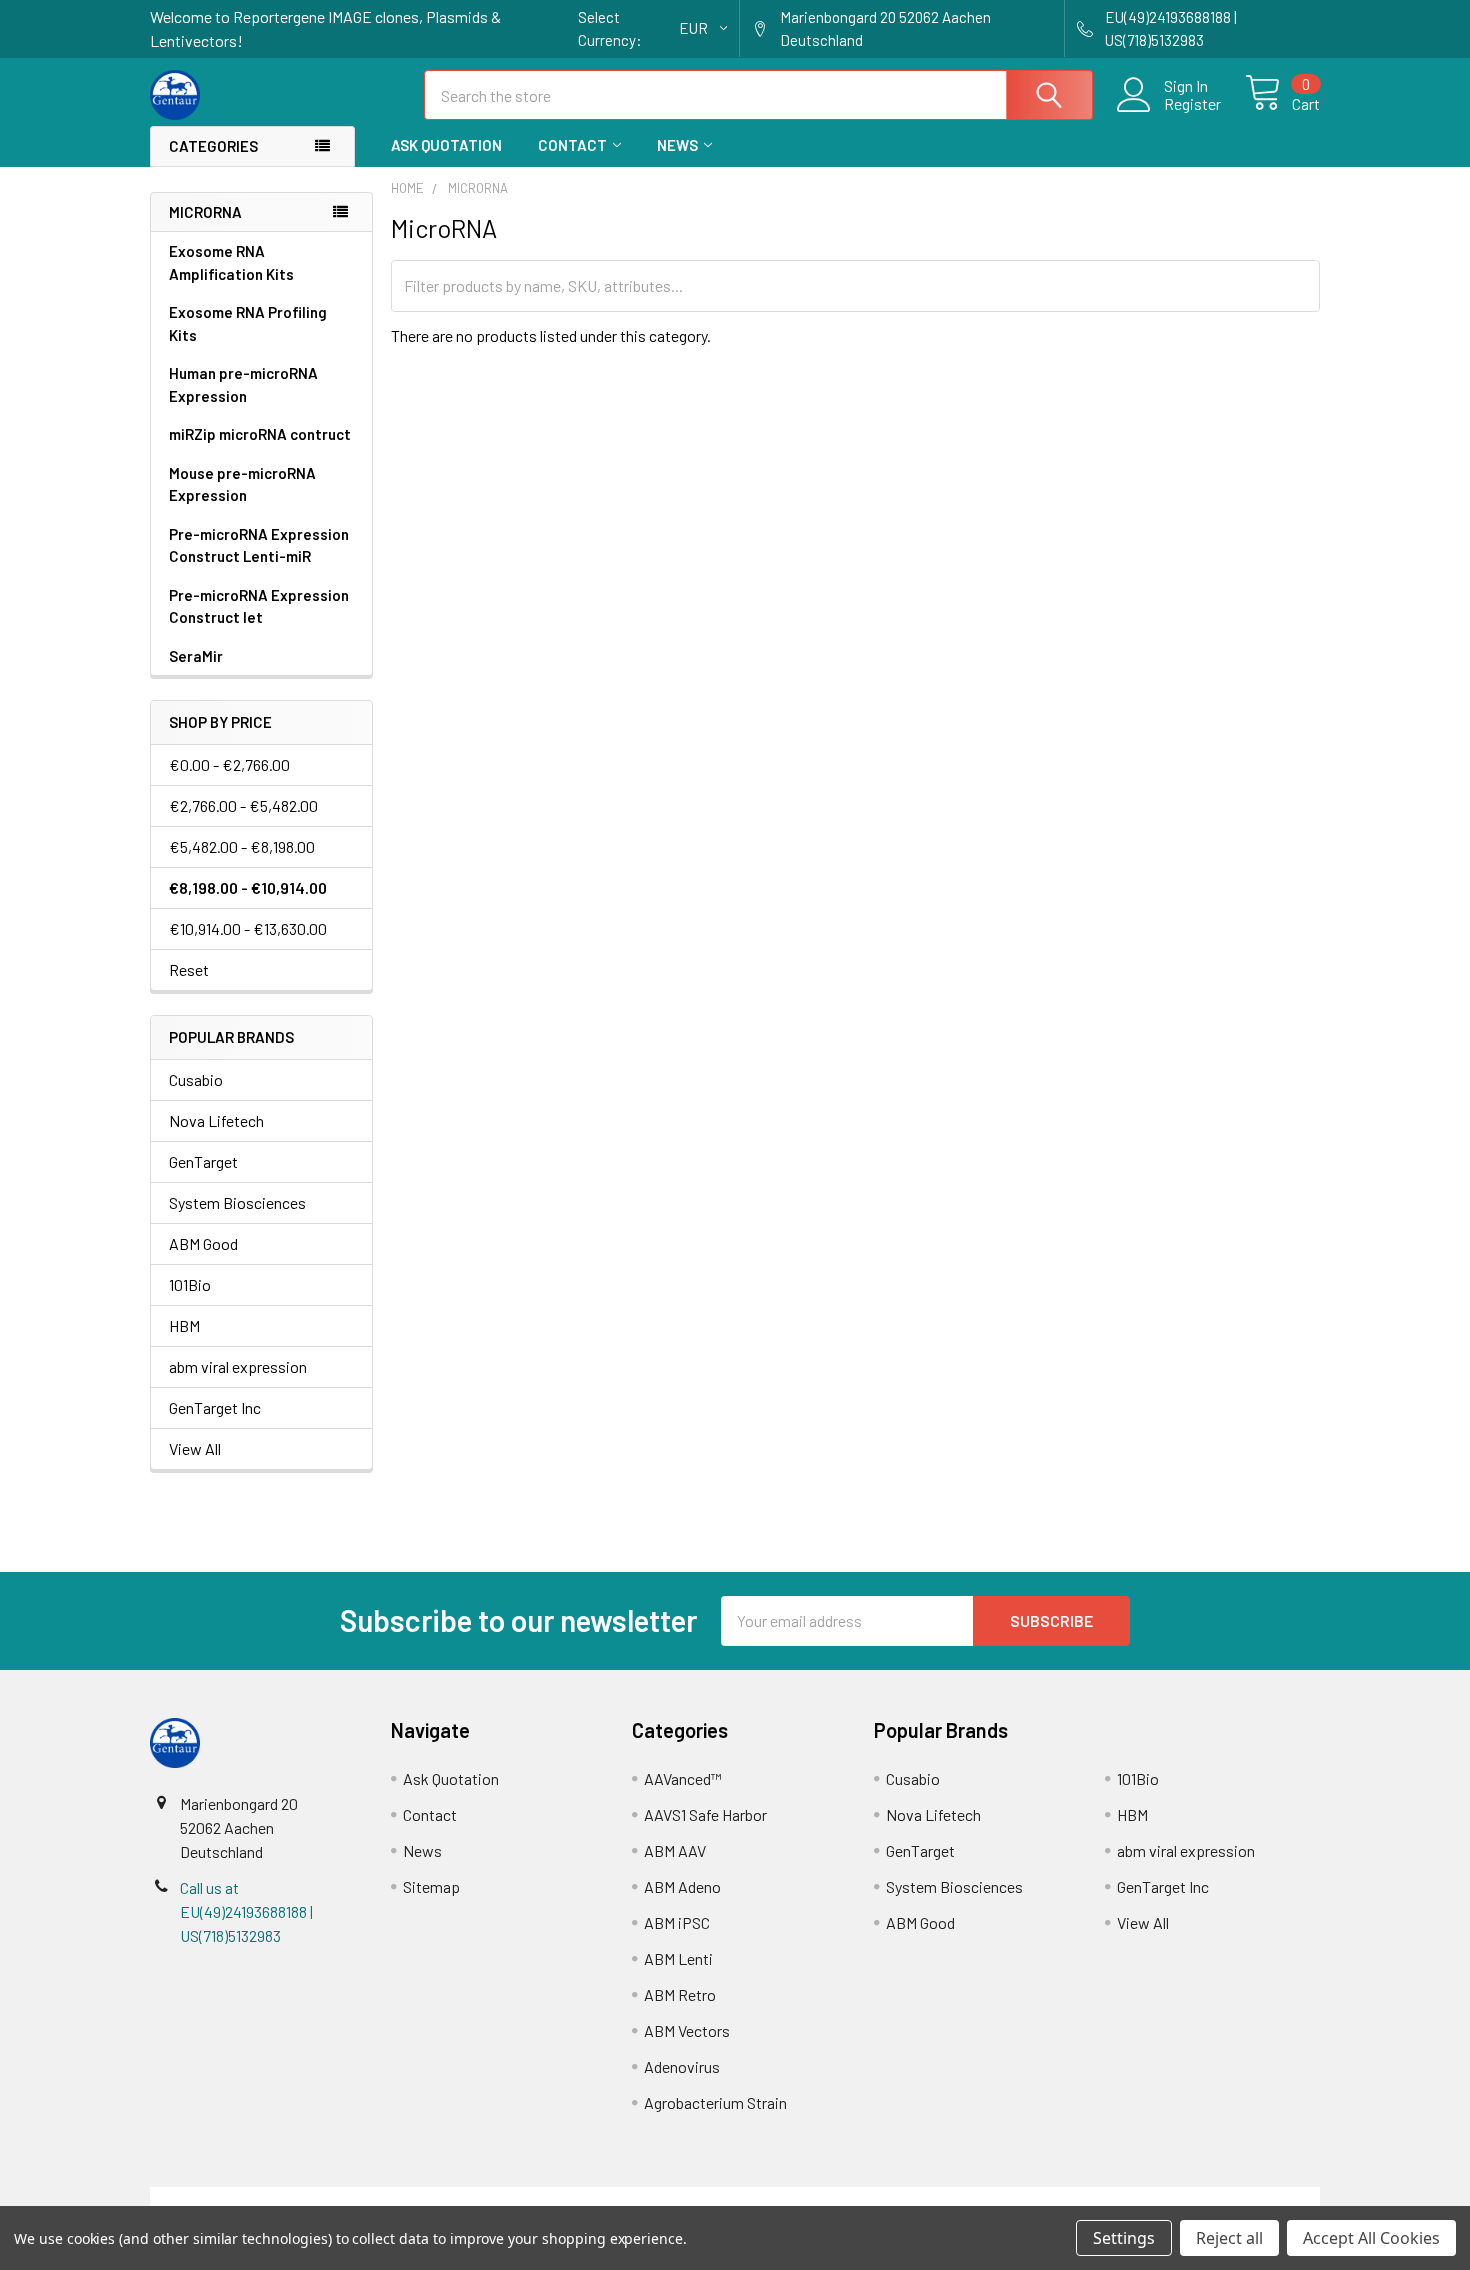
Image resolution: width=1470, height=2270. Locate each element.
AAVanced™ (683, 1778)
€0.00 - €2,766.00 (229, 764)
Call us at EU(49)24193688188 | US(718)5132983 (246, 1911)
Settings (1124, 2238)
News (677, 145)
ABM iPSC (677, 1922)
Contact (572, 145)
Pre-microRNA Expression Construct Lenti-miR (259, 545)
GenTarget (203, 1161)
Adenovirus (682, 2066)
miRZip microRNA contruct (260, 434)
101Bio (190, 1284)
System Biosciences (237, 1202)
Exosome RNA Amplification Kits (231, 262)
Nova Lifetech (216, 1120)
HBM (184, 1325)
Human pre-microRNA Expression (243, 384)
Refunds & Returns (881, 2198)
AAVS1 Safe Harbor (705, 1814)
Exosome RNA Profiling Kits (248, 323)
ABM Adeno (682, 1886)
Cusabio (196, 1079)
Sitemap (431, 1886)
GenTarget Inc (215, 1407)
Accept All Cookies (1371, 2238)
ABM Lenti (678, 1958)
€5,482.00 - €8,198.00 (242, 846)
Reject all (1229, 2238)
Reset (189, 969)
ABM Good (203, 1243)
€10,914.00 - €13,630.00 (248, 928)
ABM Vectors (687, 2030)
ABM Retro (680, 1994)
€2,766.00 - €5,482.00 (243, 805)
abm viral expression (238, 1366)
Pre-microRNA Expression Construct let (259, 606)
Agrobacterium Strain (715, 2102)
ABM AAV (675, 1850)
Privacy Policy (1174, 2198)
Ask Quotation (446, 145)
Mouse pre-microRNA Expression (242, 484)
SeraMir (196, 656)
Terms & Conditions (296, 2198)
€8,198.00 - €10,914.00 (248, 887)
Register (1192, 104)
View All (195, 1448)
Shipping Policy (588, 2198)
